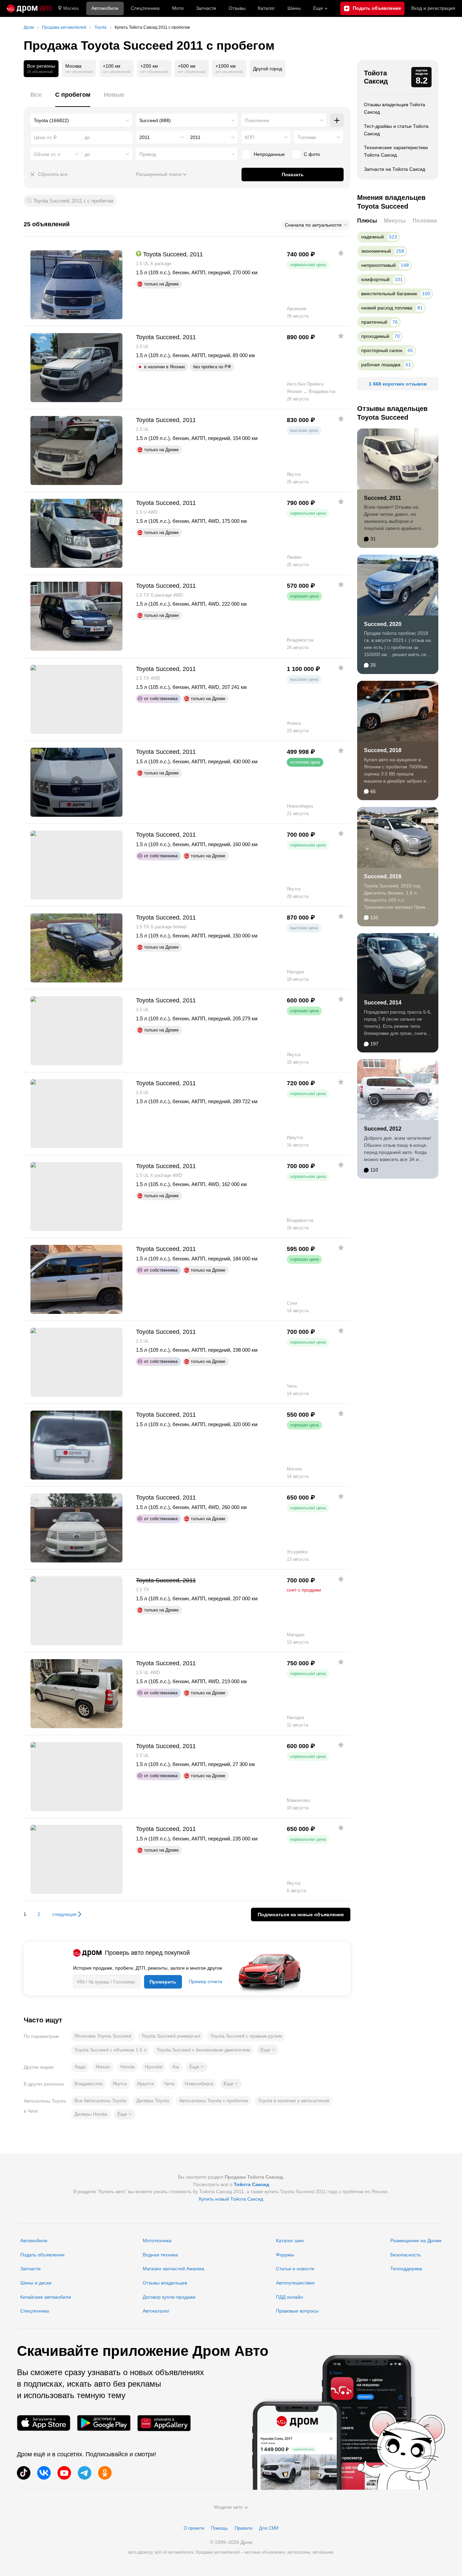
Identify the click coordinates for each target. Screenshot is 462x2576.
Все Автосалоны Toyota (100, 2101)
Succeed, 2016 (383, 876)
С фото (312, 154)
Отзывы (237, 8)
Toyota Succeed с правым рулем (246, 2036)
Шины (294, 8)
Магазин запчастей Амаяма (174, 2269)
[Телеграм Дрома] (85, 2473)
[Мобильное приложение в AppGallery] (164, 2423)
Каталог (266, 8)
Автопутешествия (295, 2283)
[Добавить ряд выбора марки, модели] (337, 120)
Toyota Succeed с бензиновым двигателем (203, 2050)
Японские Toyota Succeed (103, 2036)
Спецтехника (35, 2311)
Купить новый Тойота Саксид (231, 2199)
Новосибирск (199, 2084)
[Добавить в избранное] (341, 253)
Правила (244, 2528)
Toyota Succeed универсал (171, 2036)
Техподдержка (406, 2269)
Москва (71, 8)
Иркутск (145, 2084)
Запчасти (206, 8)
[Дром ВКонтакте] (44, 2473)
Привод (148, 154)
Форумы (285, 2255)
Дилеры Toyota (153, 2101)
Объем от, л (47, 154)
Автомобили (105, 8)
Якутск (120, 2084)
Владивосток (88, 2084)
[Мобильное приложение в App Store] (44, 2423)
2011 (145, 137)
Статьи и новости (295, 2269)
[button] (268, 2050)
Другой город (268, 69)
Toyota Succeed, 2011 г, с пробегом (73, 201)
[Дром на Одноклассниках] (105, 2473)
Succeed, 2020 (383, 624)
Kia (176, 2067)
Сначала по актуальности (313, 225)
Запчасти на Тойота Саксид (395, 169)
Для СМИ (269, 2528)
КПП (250, 137)
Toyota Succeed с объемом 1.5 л (110, 2050)
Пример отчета (205, 1981)
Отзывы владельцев (165, 2283)
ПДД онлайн (290, 2297)
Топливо (307, 137)
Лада (80, 2067)
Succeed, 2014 (383, 1003)
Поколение (257, 120)
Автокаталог (156, 2311)
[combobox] (82, 120)
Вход (433, 8)
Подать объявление (42, 2255)
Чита (169, 2084)
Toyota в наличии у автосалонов (294, 2101)
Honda (128, 2067)
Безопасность (406, 2255)
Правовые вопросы (297, 2311)
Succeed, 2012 (383, 1129)
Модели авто (228, 2507)
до (87, 154)
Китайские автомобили (46, 2297)
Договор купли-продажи (169, 2297)
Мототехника (157, 2241)
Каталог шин (290, 2241)
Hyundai (154, 2067)
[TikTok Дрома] (24, 2473)
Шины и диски (36, 2283)
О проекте (194, 2528)
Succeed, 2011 (383, 498)
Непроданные (269, 154)
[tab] (36, 99)
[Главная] (29, 8)
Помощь (220, 2528)
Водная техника (160, 2255)
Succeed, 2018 (383, 750)
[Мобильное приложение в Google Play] (104, 2423)
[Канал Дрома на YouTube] (64, 2473)
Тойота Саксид (376, 77)
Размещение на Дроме (416, 2241)
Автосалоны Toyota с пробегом (214, 2101)
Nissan (103, 2067)
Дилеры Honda (91, 2114)
